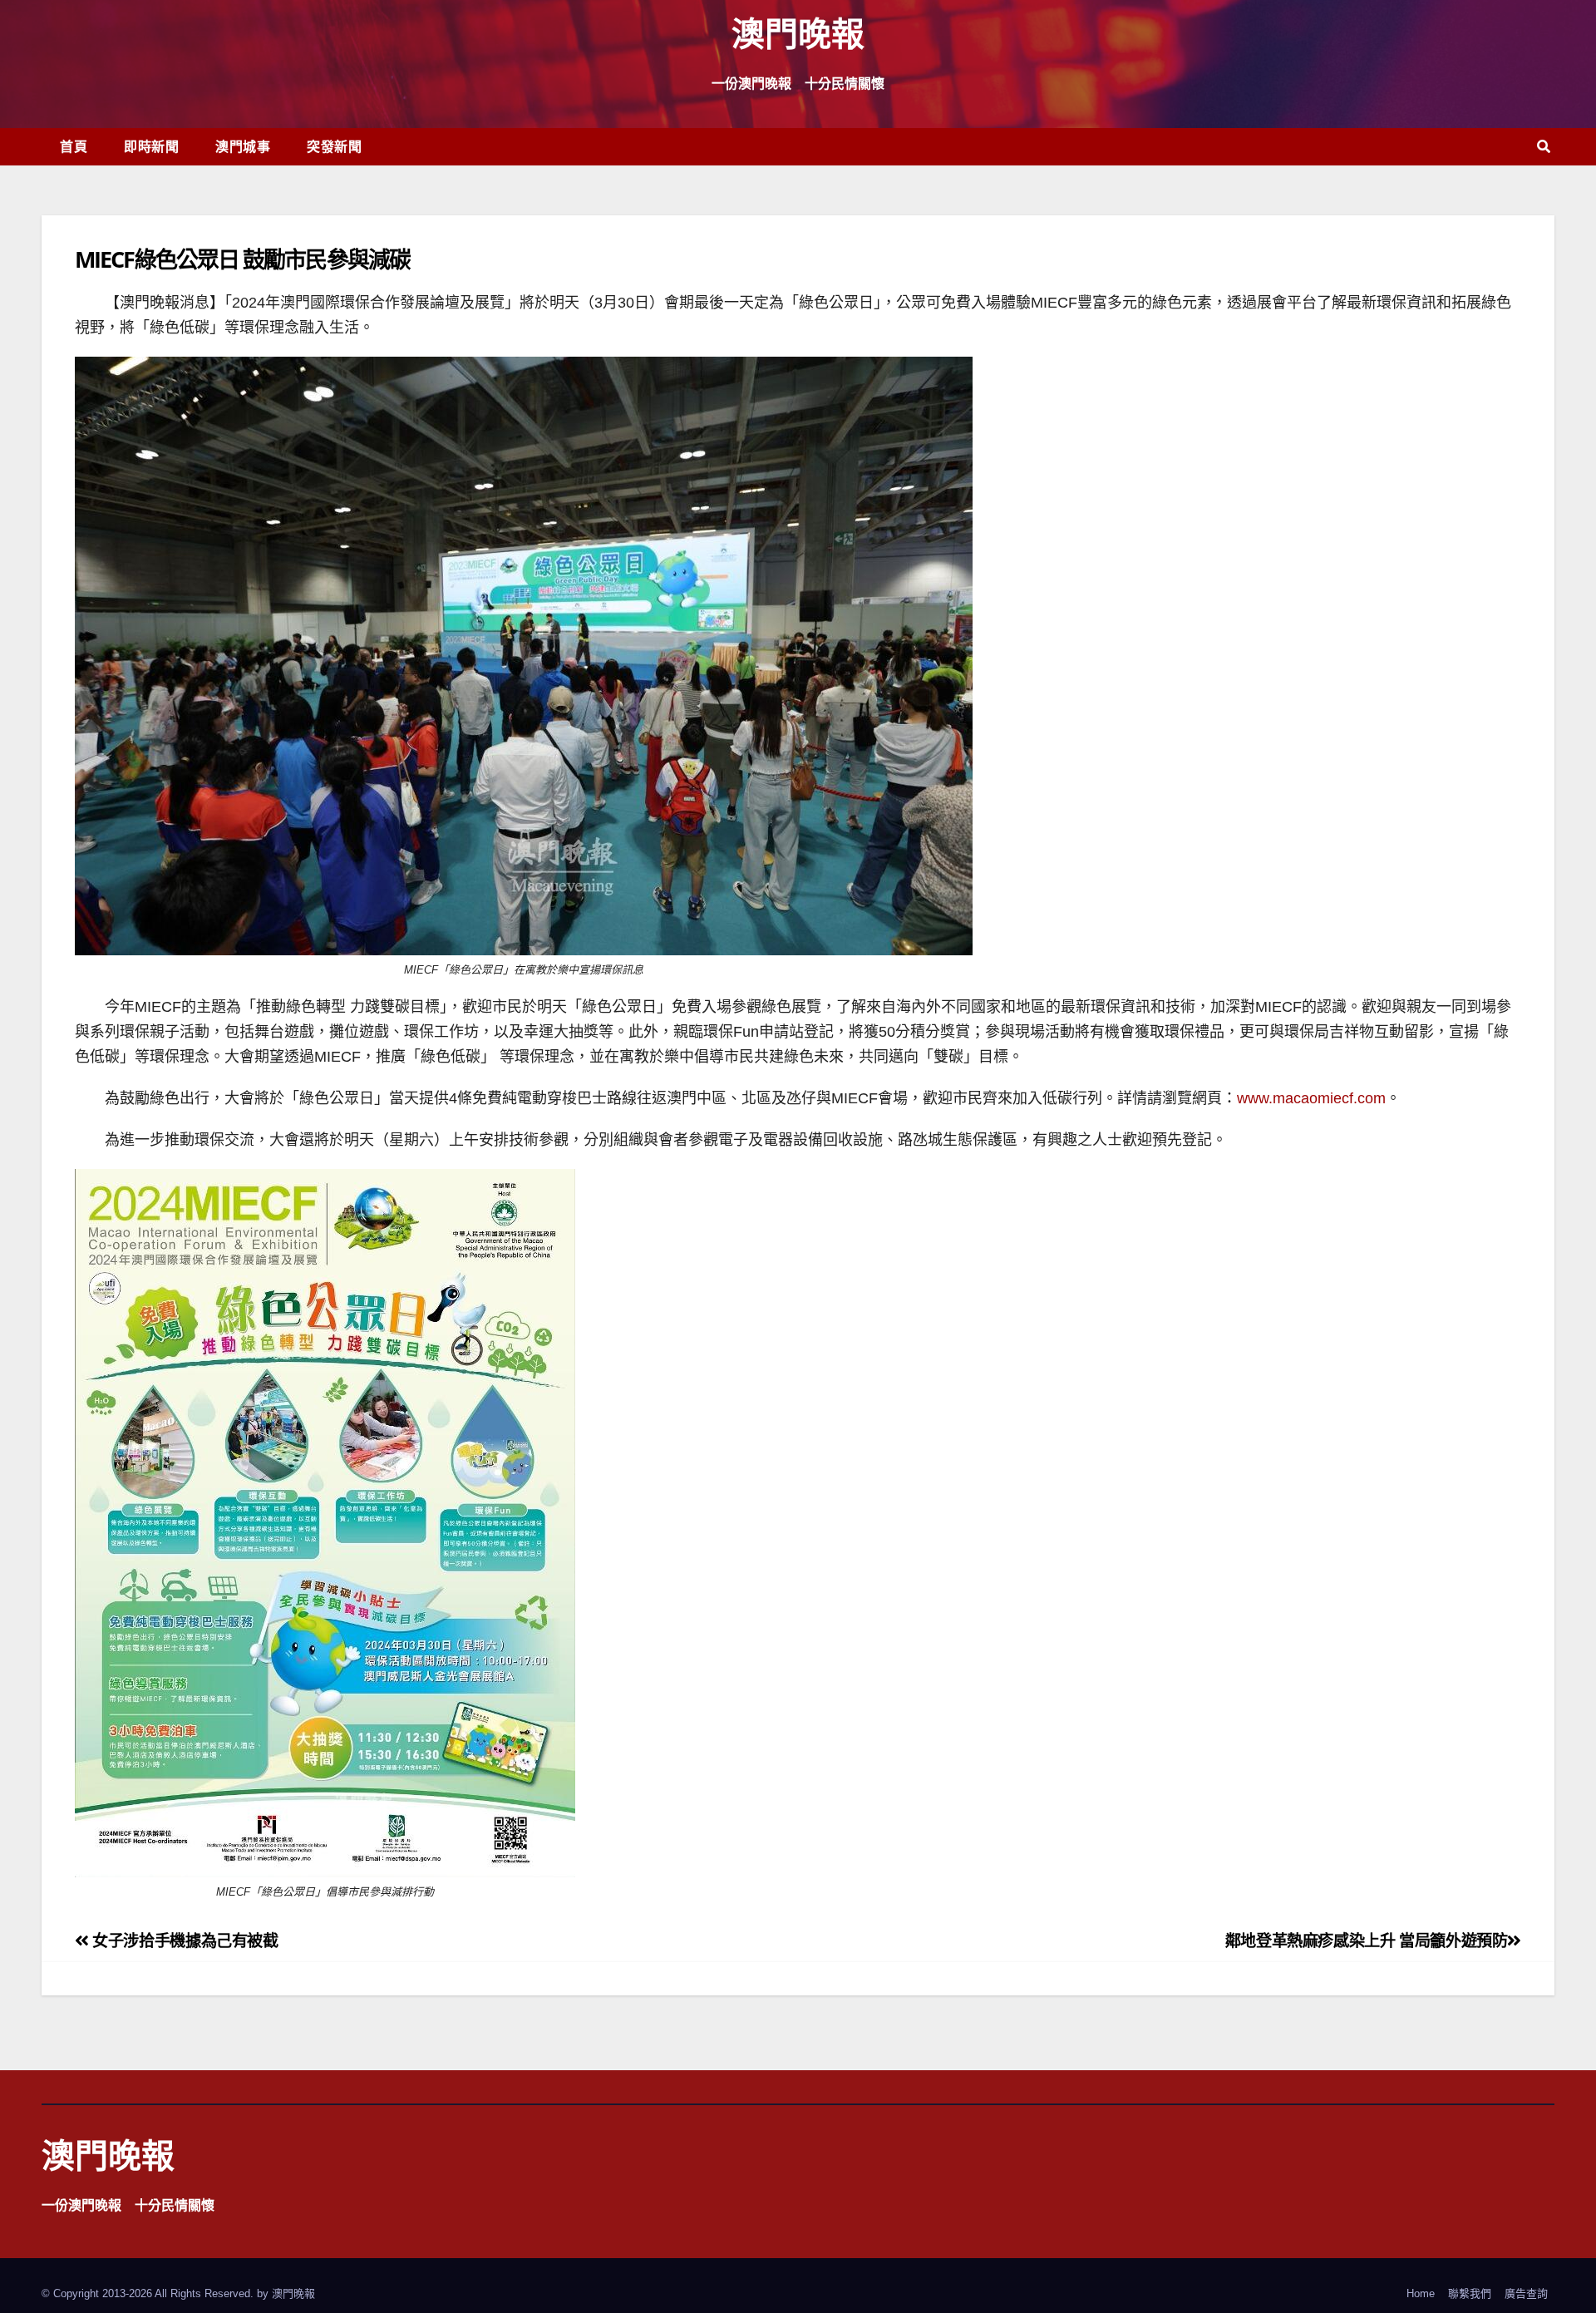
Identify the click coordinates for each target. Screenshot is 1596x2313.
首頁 (74, 146)
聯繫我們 (1470, 2293)
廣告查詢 (1526, 2293)
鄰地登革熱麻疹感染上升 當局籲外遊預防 (1367, 1941)
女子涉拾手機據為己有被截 (184, 1941)
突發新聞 (334, 146)
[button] (1544, 147)
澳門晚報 (798, 33)
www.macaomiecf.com (1311, 1098)
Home (1421, 2293)
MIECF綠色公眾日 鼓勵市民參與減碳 (242, 259)
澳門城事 (243, 146)
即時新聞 (151, 146)
